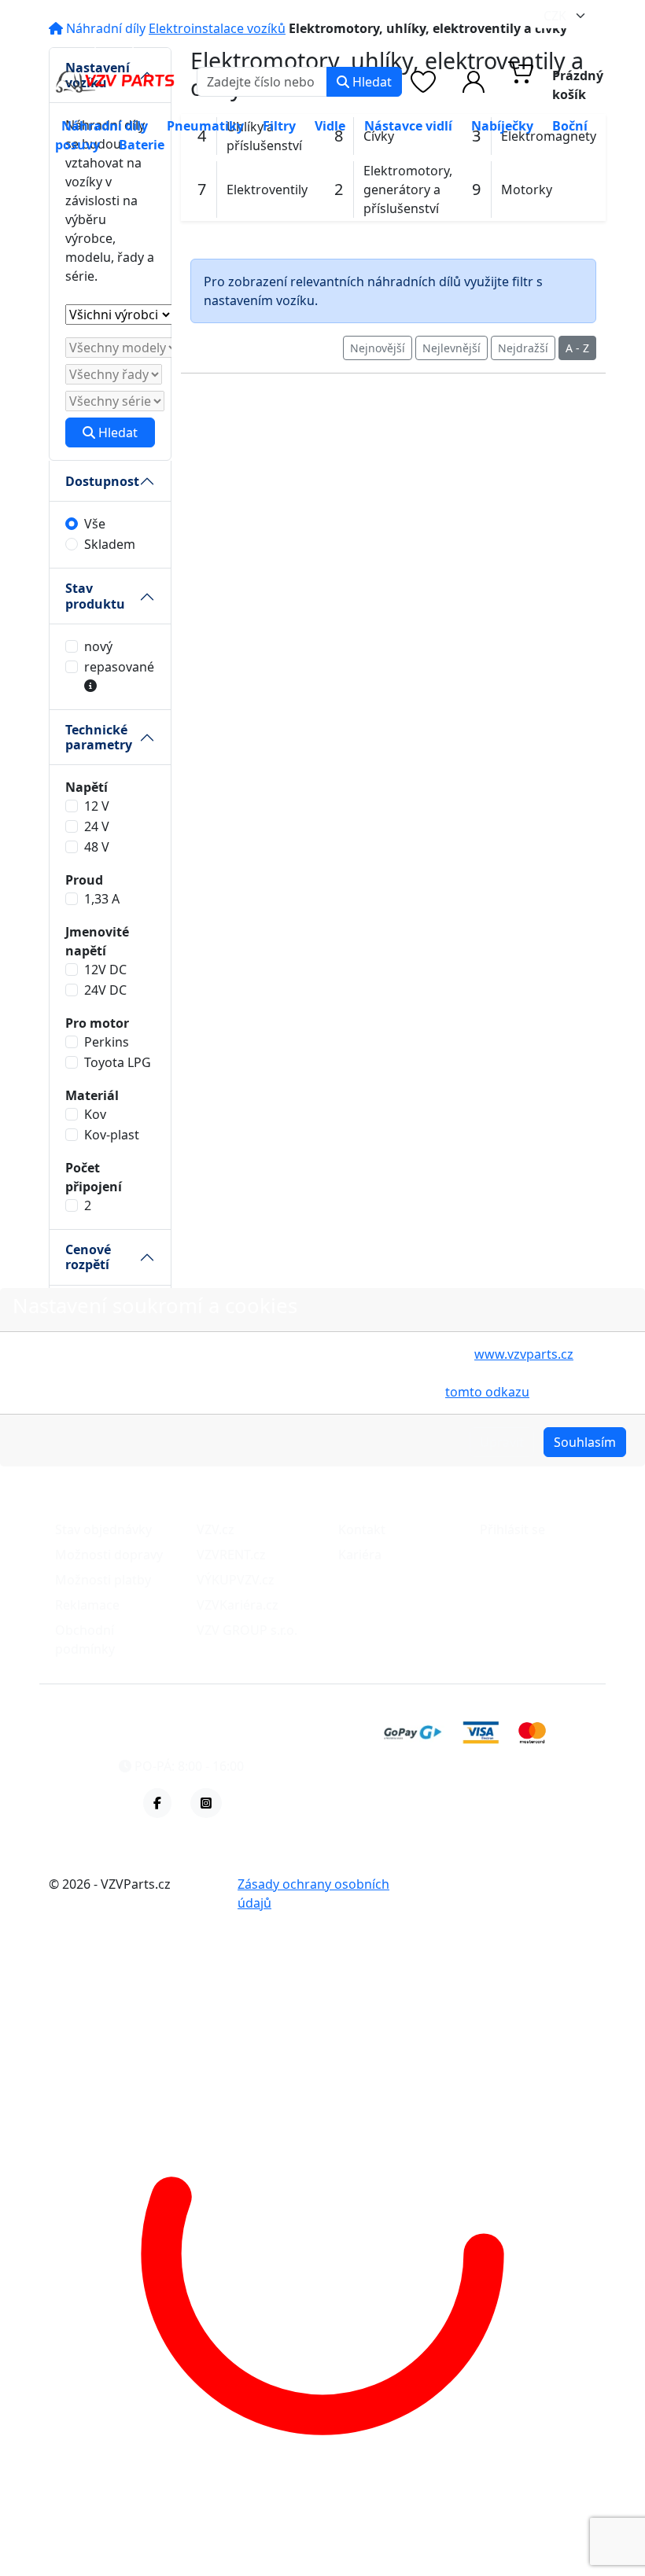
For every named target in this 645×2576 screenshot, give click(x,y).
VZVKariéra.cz (238, 1605)
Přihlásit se (512, 1529)
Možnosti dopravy (109, 1555)
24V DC (105, 990)
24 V (97, 826)
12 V (97, 806)
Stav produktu (95, 596)
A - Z (577, 348)
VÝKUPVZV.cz (236, 1580)
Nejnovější (378, 348)
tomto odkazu (487, 1392)
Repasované (119, 667)
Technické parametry (99, 737)
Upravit (502, 1442)
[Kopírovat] (190, 41)
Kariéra (360, 1555)
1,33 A (102, 899)
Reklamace (87, 1605)
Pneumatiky (205, 126)
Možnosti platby (103, 1580)
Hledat (370, 82)
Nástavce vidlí (408, 126)
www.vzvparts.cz (524, 1354)
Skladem (110, 544)
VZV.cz (216, 1529)
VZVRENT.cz (231, 1555)
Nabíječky (502, 126)
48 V (97, 847)
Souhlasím (585, 1442)
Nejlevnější (451, 348)
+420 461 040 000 (289, 41)
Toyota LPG (118, 1062)
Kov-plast (112, 1135)
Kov (95, 1114)
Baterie (142, 145)
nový (98, 646)
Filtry (279, 126)
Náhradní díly (105, 126)
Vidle (330, 126)
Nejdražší (523, 348)
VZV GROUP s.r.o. (247, 1630)
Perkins (107, 1042)
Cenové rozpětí (88, 1257)
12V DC (105, 970)
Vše (95, 524)
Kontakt (362, 1529)
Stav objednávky (103, 1529)
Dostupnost (102, 481)
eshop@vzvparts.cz (120, 41)
